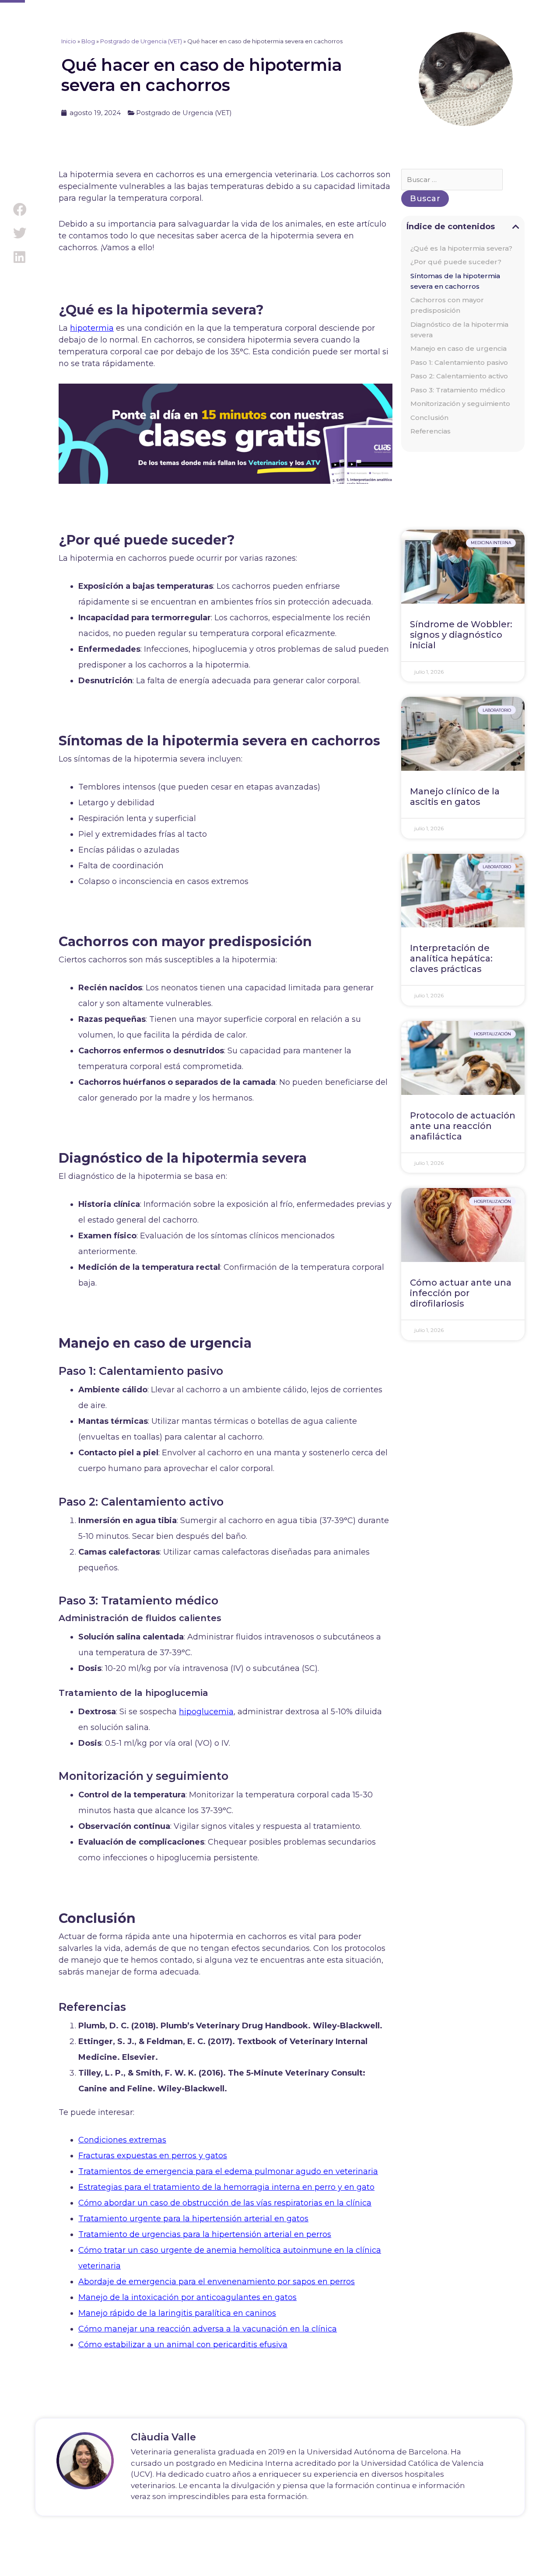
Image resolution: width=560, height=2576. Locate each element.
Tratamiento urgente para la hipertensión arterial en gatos (193, 2219)
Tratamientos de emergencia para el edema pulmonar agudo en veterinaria (228, 2171)
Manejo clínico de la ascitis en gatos (455, 797)
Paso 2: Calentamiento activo (459, 376)
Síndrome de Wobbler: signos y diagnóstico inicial (461, 635)
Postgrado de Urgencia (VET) (141, 41)
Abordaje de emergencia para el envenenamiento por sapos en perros (217, 2282)
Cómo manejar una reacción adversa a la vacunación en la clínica (208, 2329)
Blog (88, 41)
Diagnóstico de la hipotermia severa (459, 330)
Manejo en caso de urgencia (458, 348)
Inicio (69, 41)
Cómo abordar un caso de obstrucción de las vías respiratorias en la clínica (225, 2203)
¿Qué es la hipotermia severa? (461, 248)
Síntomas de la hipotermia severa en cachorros (455, 281)
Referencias (430, 431)
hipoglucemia (206, 1712)
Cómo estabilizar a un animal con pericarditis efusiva (183, 2345)
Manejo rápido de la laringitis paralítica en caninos (177, 2313)
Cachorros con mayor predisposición (447, 305)
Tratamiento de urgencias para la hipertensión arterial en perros (205, 2234)
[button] (19, 209)
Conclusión (429, 418)
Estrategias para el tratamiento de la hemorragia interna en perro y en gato (226, 2187)
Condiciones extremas (122, 2140)
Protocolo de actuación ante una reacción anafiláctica (463, 1126)
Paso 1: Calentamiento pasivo (459, 362)
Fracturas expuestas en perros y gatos (153, 2156)
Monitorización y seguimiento (460, 404)
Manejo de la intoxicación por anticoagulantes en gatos (187, 2297)
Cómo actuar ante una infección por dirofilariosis (461, 1293)
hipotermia (92, 328)
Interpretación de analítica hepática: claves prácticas (451, 958)
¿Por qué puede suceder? (456, 262)
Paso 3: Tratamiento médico (458, 390)
